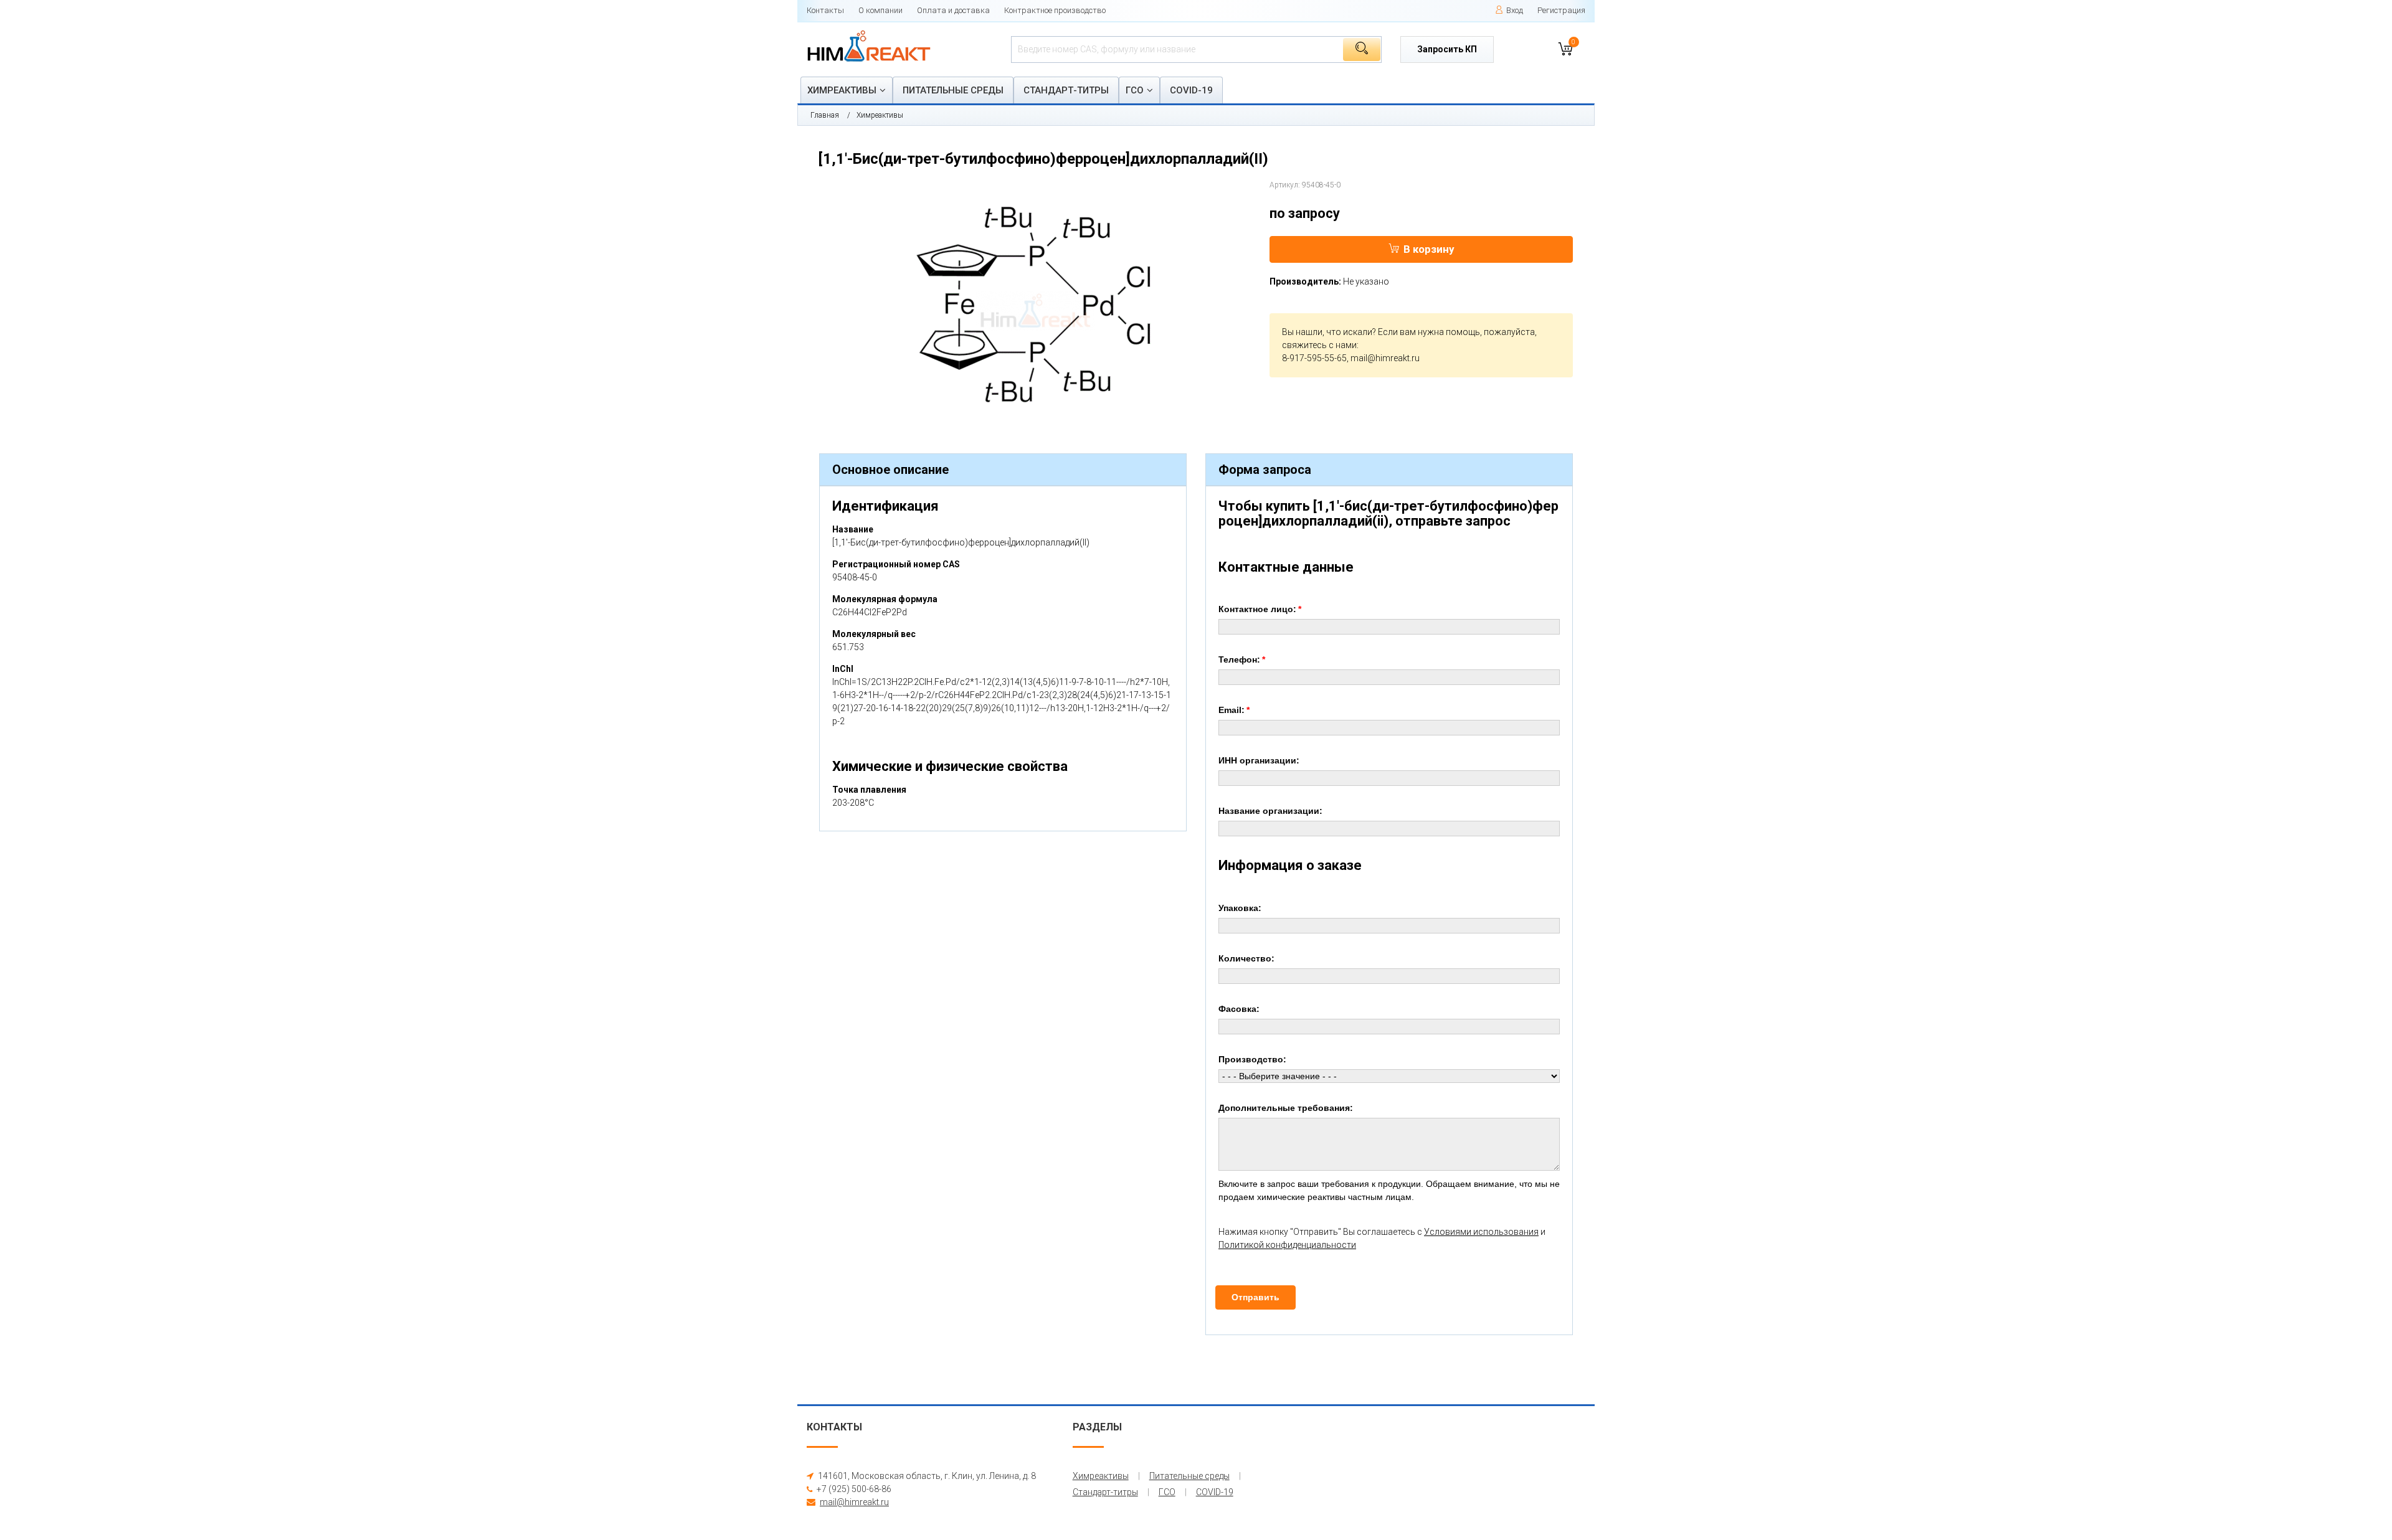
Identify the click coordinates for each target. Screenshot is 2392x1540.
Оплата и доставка (953, 10)
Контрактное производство (1055, 10)
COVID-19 (1191, 90)
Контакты (825, 10)
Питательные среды (953, 90)
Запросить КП (1447, 49)
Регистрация (1561, 10)
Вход (1515, 10)
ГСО (1135, 90)
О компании (880, 10)
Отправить (1255, 1297)
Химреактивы (842, 90)
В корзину (1429, 249)
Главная (825, 115)
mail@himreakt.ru (1385, 358)
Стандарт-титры (1066, 90)
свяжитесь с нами (1319, 345)
